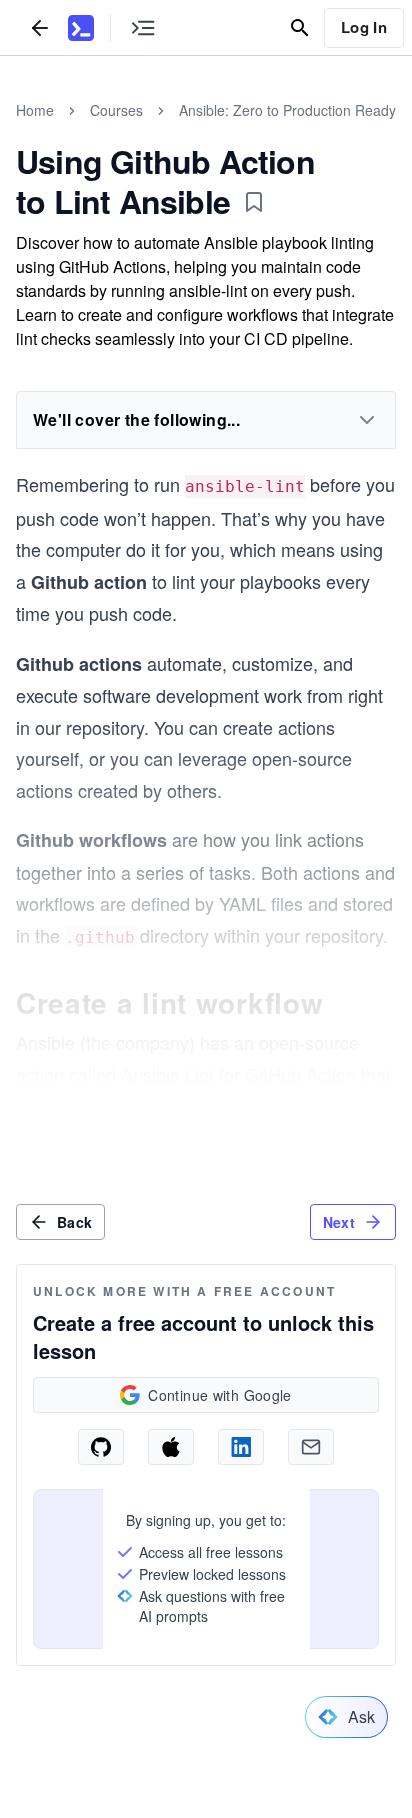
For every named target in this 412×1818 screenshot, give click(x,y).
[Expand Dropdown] (367, 420)
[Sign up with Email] (311, 1447)
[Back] (40, 27)
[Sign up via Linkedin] (241, 1447)
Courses (116, 110)
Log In (364, 27)
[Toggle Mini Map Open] (143, 27)
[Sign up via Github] (101, 1447)
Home (35, 110)
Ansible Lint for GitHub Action (238, 1074)
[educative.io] (81, 28)
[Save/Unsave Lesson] (254, 202)
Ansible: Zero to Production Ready (287, 110)
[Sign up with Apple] (171, 1447)
